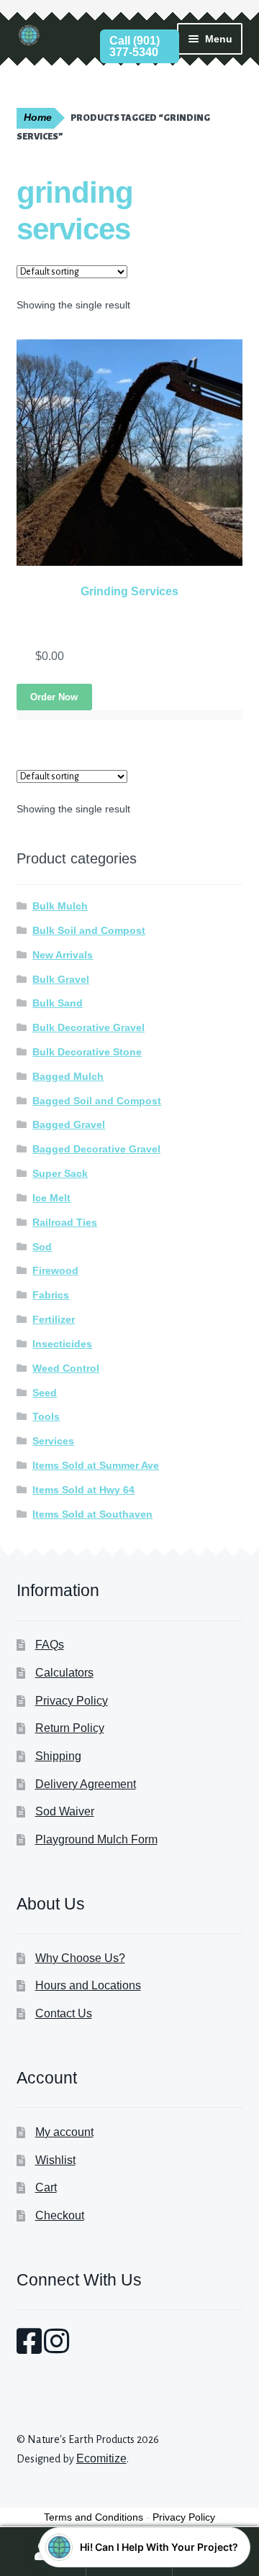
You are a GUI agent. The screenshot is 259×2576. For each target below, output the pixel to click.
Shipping (58, 1756)
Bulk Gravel (61, 979)
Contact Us (64, 2013)
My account (64, 2132)
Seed (45, 1393)
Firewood (55, 1270)
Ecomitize (101, 2458)
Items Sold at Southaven (92, 1514)
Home (38, 118)
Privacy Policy (72, 1701)
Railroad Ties (65, 1222)
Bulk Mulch (60, 906)
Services (53, 1441)
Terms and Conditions (94, 2517)
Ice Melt (51, 1198)
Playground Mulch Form (96, 1839)
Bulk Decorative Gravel (88, 1027)
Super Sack (60, 1173)
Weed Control (66, 1368)
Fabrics (51, 1295)
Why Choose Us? (80, 1958)
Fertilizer (54, 1319)
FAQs (50, 1645)
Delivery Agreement (86, 1784)
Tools (46, 1416)
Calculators (64, 1673)
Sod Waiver (65, 1811)
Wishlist (55, 2160)
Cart (46, 2187)
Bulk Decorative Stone (87, 1052)
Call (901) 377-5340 (135, 46)
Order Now (54, 697)
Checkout (60, 2215)
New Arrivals (63, 955)
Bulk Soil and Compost (89, 930)
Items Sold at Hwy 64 (83, 1490)
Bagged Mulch (68, 1076)
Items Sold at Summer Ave (96, 1465)
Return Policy (70, 1728)
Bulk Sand (58, 1003)
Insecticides (62, 1344)
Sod (42, 1247)
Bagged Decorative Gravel (96, 1149)
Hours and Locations (88, 1985)
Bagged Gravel (69, 1124)
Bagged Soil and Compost (97, 1101)
